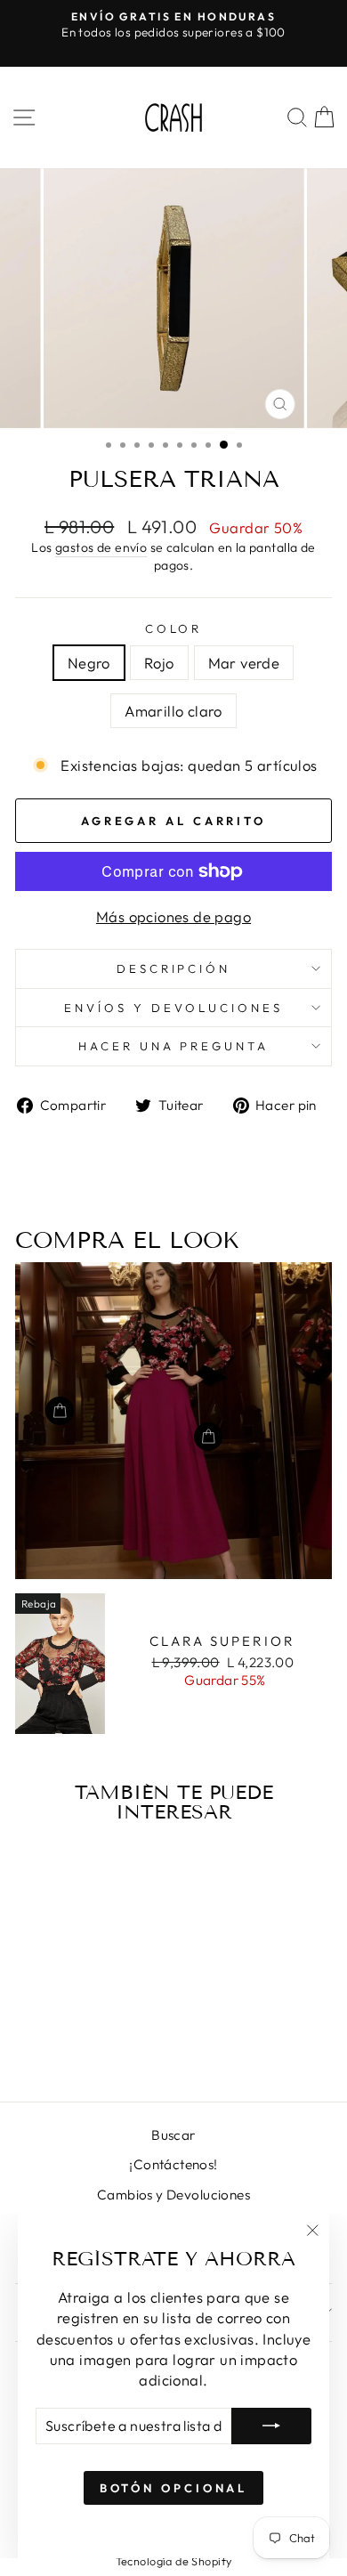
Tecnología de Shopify (174, 2561)
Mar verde (244, 663)
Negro (89, 663)
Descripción (174, 968)
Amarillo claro (173, 711)
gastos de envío (101, 547)
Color (174, 628)
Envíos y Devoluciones (173, 1008)
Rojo (159, 663)
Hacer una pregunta (174, 1046)
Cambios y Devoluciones (173, 2195)
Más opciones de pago (173, 916)
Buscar (173, 2135)
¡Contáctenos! (173, 2164)
